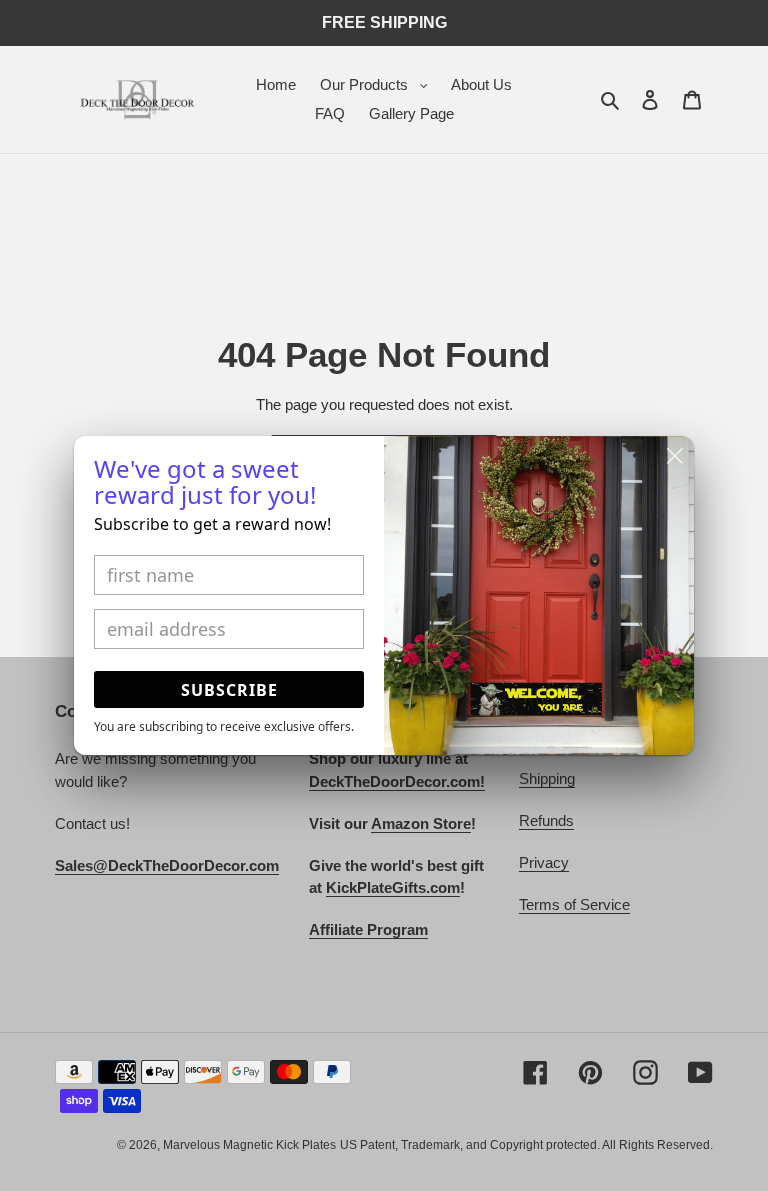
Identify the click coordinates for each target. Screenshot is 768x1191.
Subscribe (229, 690)
